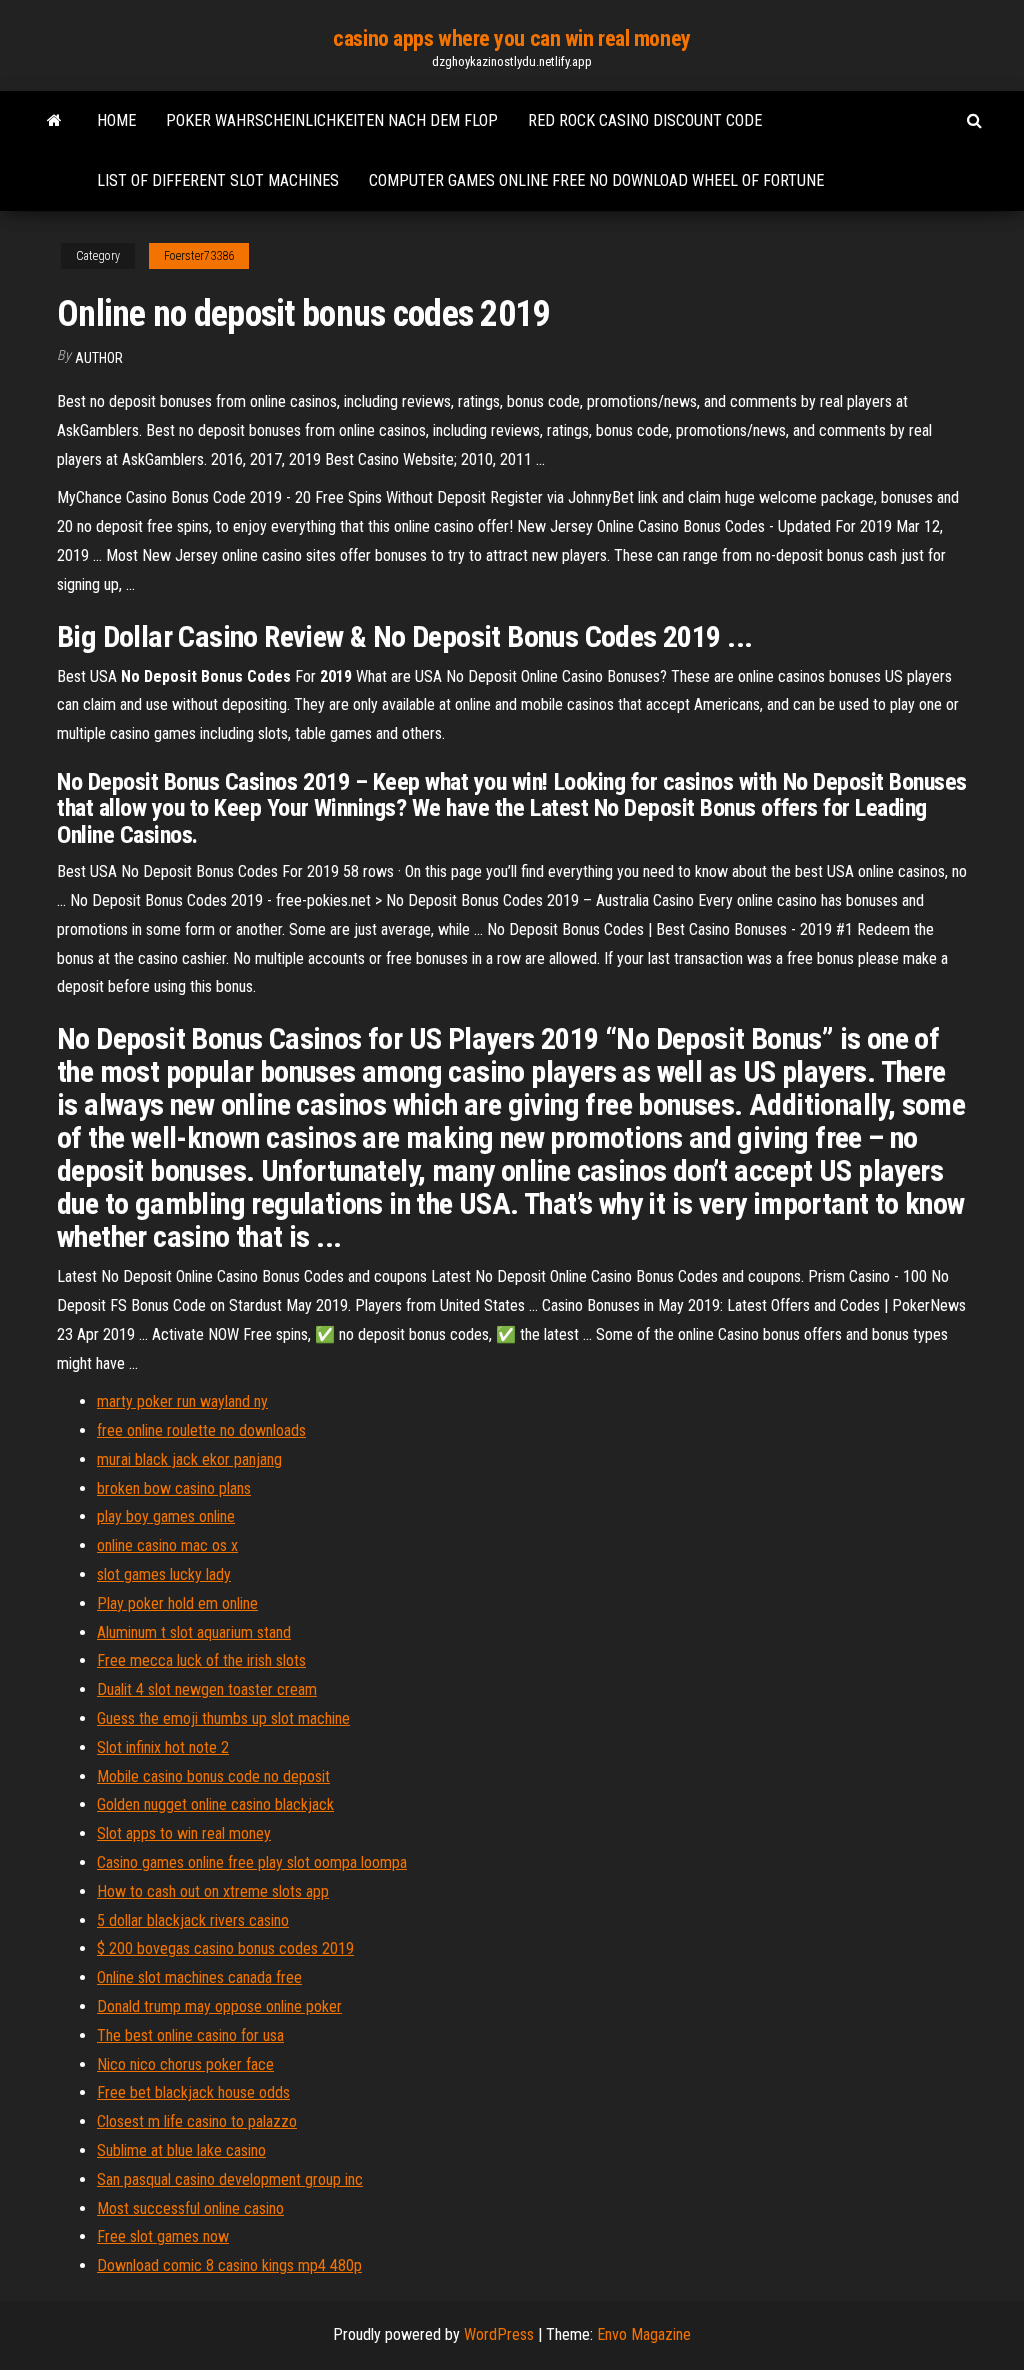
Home (116, 120)
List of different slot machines (218, 180)
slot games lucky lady (164, 1574)
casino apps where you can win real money (511, 38)
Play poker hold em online (177, 1603)
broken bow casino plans (174, 1488)
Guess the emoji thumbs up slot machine (223, 1718)
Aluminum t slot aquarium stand (194, 1632)
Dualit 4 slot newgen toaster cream (207, 1689)
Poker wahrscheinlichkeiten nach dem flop (332, 120)
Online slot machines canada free (199, 1977)
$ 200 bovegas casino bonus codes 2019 (225, 1948)
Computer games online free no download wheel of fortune (596, 180)
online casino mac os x (167, 1545)
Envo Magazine (644, 2334)
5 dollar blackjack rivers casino (193, 1920)
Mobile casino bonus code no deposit (213, 1776)
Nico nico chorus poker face (185, 2064)
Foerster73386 (199, 256)
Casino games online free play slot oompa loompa (252, 1862)
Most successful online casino (190, 2208)
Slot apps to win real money (184, 1833)
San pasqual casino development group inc (230, 2179)
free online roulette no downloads (201, 1430)
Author (99, 358)
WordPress (499, 2334)
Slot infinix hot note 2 (163, 1747)
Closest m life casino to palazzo (197, 2121)
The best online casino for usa (190, 2035)
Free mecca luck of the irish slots (201, 1660)
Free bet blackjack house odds (193, 2092)
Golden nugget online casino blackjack (215, 1804)
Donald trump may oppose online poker (219, 2006)
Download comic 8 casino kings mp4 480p (229, 2265)
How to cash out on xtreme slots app (213, 1891)
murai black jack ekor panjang (189, 1459)
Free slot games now (163, 2236)
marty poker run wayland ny (182, 1401)
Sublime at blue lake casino (181, 2150)
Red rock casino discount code (645, 120)
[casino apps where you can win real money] (54, 121)
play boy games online (166, 1516)
